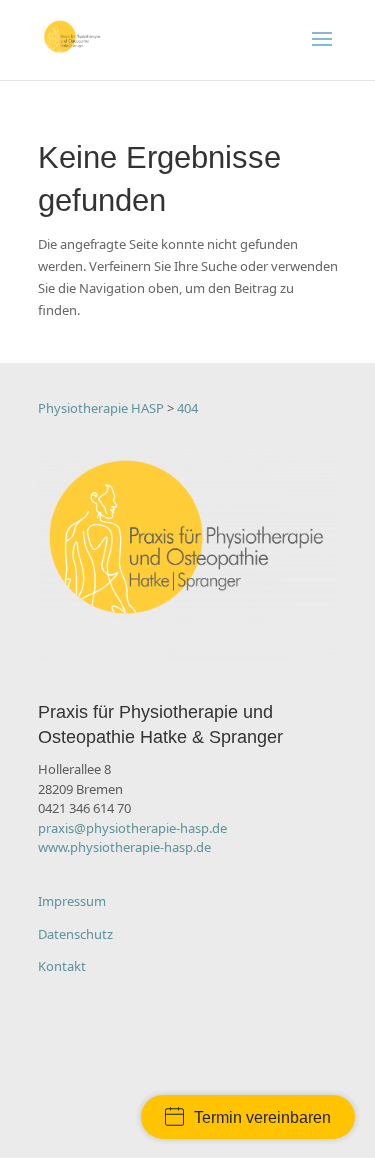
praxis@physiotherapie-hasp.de (132, 828)
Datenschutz (75, 934)
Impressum (72, 901)
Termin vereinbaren (262, 1117)
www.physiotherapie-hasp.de (124, 847)
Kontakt (62, 966)
